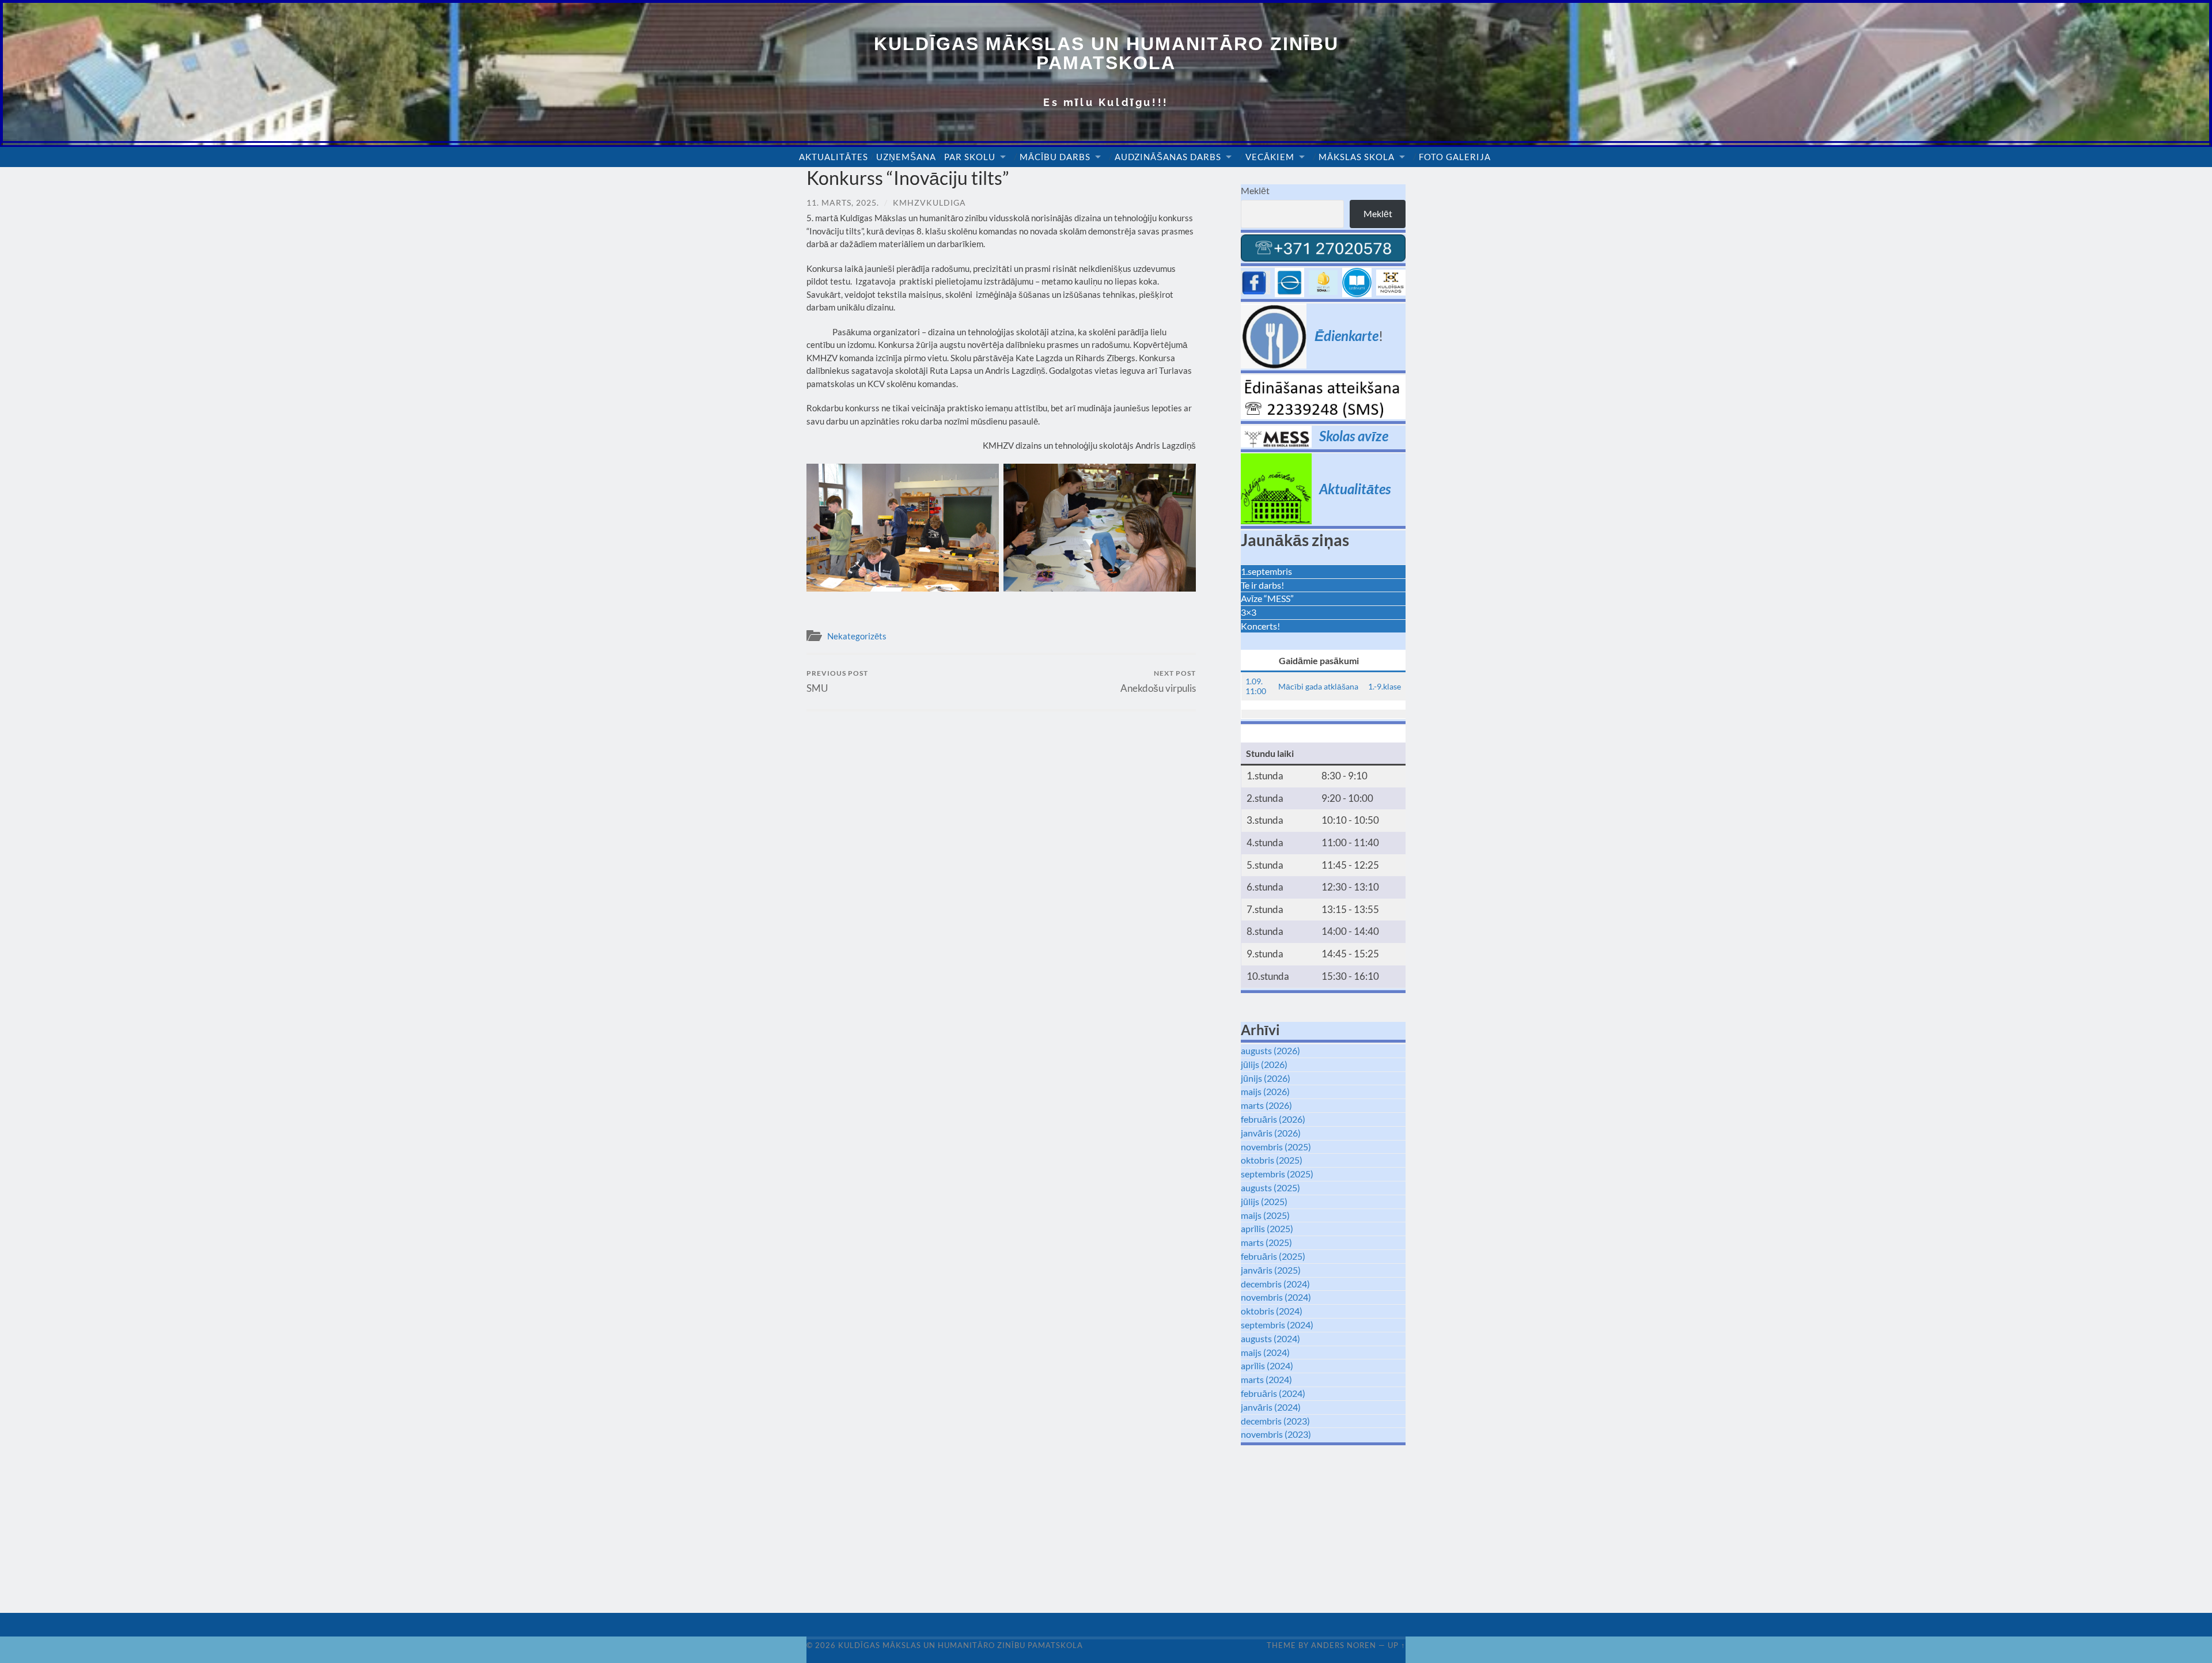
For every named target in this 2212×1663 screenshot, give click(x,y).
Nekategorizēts (857, 636)
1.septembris (1266, 571)
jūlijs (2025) (1264, 1201)
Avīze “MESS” (1267, 598)
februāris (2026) (1273, 1119)
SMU (837, 681)
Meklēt (1255, 190)
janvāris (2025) (1271, 1270)
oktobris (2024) (1272, 1311)
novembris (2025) (1276, 1147)
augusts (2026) (1270, 1050)
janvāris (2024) (1271, 1407)
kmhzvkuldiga (929, 202)
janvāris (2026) (1271, 1133)
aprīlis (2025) (1267, 1228)
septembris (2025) (1277, 1174)
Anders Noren (1344, 1645)
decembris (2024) (1275, 1284)
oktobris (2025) (1272, 1160)
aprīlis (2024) (1267, 1365)
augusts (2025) (1270, 1187)
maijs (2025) (1265, 1215)
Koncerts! (1260, 626)
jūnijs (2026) (1266, 1078)
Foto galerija (1455, 157)
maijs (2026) (1265, 1091)
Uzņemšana (906, 157)
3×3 (1249, 612)
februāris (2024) (1273, 1393)
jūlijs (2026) (1264, 1064)
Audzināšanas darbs (1168, 157)
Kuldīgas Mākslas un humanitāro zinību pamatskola (1106, 53)
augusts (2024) (1270, 1338)
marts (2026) (1266, 1105)
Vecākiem (1270, 157)
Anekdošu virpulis (1158, 681)
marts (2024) (1266, 1379)
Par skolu (970, 157)
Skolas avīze (1354, 436)
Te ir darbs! (1262, 585)
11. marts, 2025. (843, 202)
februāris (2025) (1273, 1256)
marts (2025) (1266, 1242)
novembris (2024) (1276, 1297)
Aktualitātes (834, 157)
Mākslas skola (1357, 157)
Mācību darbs (1055, 157)
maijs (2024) (1265, 1352)
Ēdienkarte (1346, 336)
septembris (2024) (1277, 1325)
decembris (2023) (1275, 1421)
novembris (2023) (1276, 1434)
